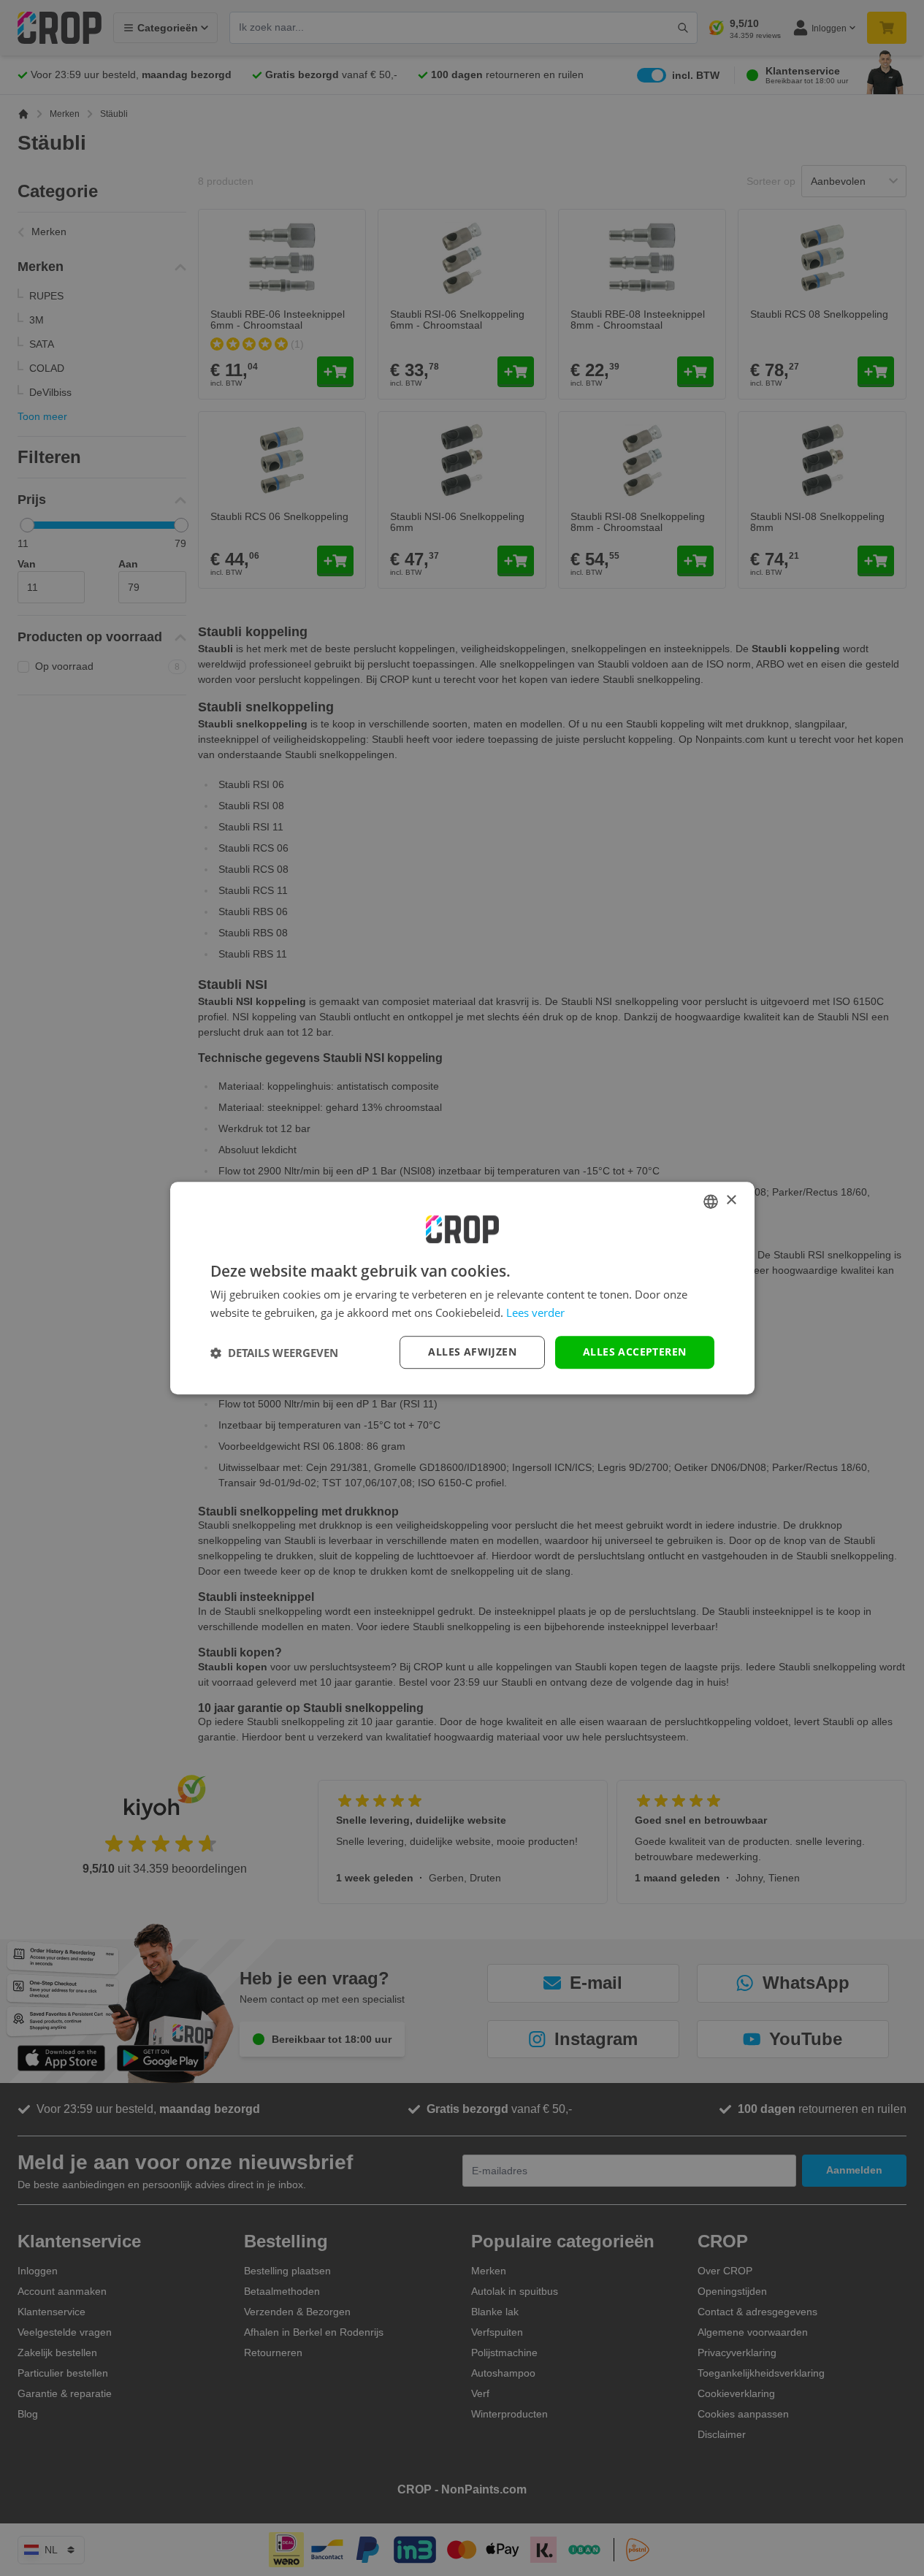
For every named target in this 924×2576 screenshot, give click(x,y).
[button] (274, 1353)
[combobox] (711, 1201)
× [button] (731, 1200)
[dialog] (462, 1288)
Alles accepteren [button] (634, 1352)
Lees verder (535, 1312)
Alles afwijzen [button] (472, 1352)
